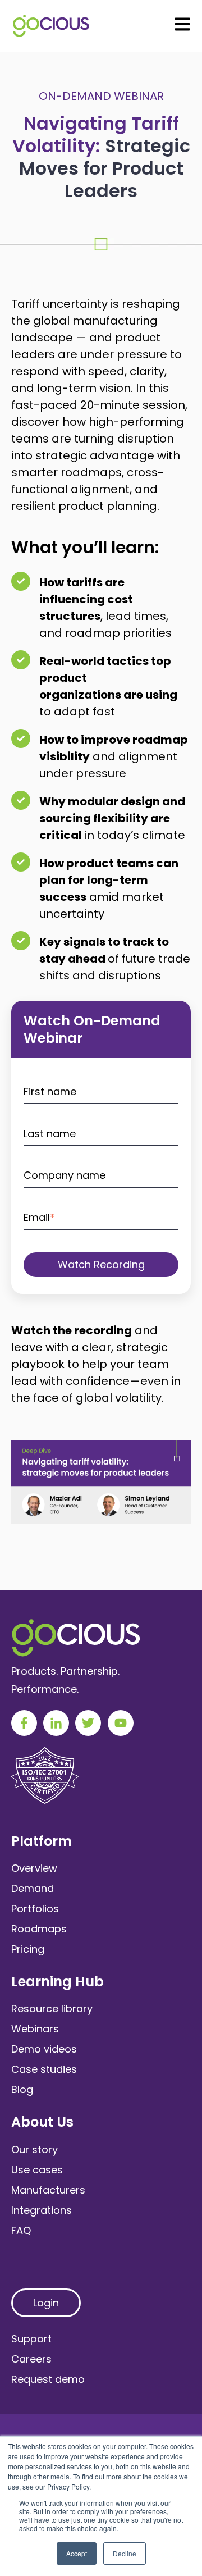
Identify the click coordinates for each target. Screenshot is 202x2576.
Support (31, 2339)
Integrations (42, 2210)
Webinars (35, 2029)
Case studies (44, 2069)
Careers (31, 2359)
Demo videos (44, 2049)
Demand (33, 1888)
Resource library (52, 2009)
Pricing (28, 1949)
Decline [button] (125, 2553)
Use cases (37, 2170)
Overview (34, 1868)
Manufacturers (48, 2190)
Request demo (48, 2379)
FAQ (21, 2230)
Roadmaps (39, 1929)
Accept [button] (77, 2553)
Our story (35, 2149)
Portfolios (35, 1909)
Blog (22, 2089)
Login (46, 2303)
